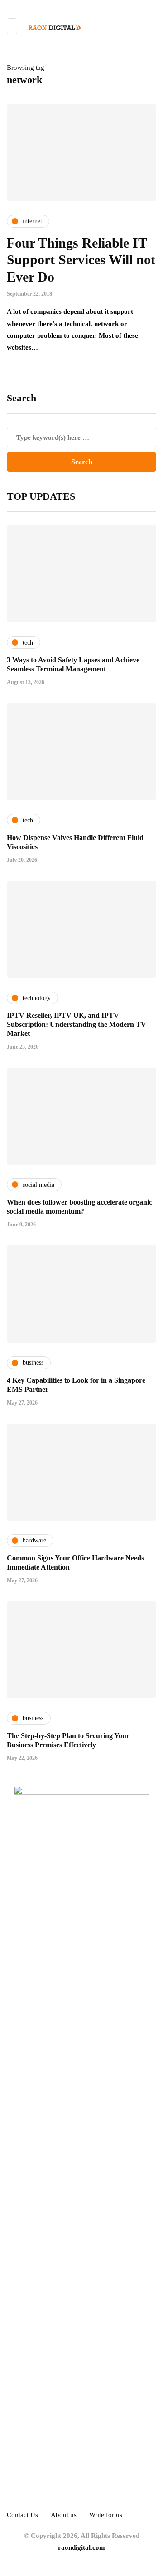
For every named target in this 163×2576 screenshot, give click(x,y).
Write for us (106, 2515)
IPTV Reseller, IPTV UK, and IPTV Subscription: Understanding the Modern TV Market (77, 1024)
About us (64, 2515)
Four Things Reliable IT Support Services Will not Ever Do (81, 260)
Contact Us (22, 2515)
